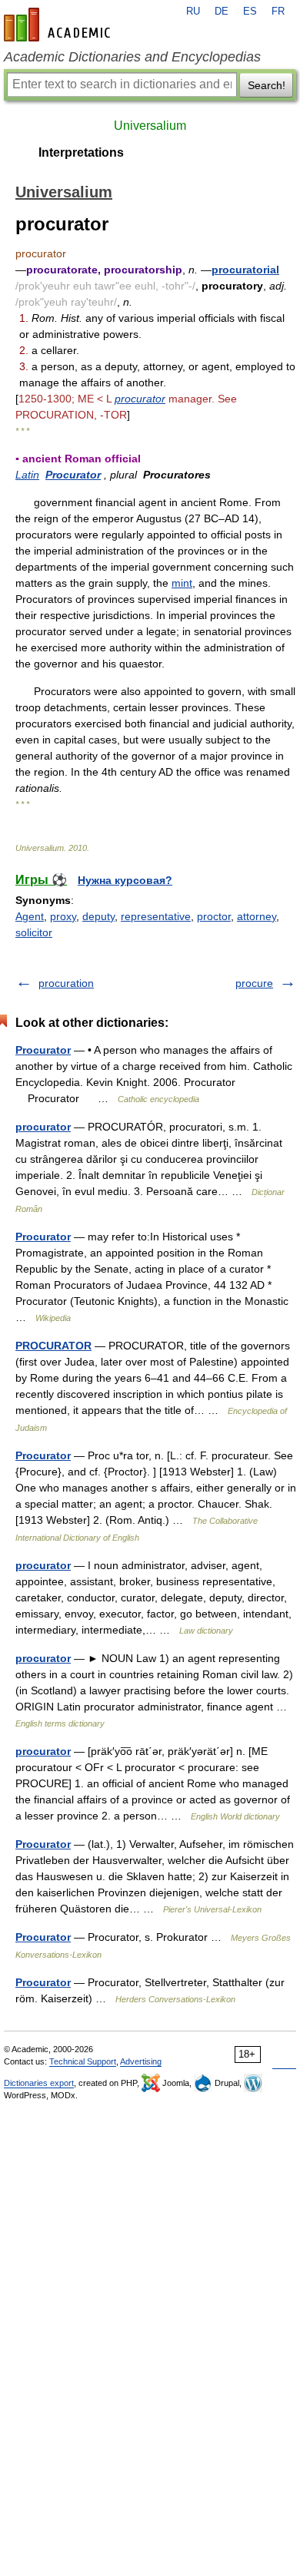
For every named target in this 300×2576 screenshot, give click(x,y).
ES (250, 12)
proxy (63, 916)
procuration (66, 983)
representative (156, 916)
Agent (30, 916)
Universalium (150, 126)
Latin (27, 475)
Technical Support (83, 2061)
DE (222, 12)
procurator (140, 399)
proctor (214, 916)
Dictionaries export (39, 2083)
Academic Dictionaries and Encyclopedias (132, 57)
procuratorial (245, 270)
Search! (267, 85)
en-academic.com (59, 25)
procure (254, 983)
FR (278, 12)
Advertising (141, 2061)
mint (182, 583)
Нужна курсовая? (125, 880)
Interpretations (81, 152)
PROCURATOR (53, 1346)
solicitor (34, 932)
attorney (257, 916)
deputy (98, 916)
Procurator (73, 475)
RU (193, 12)
